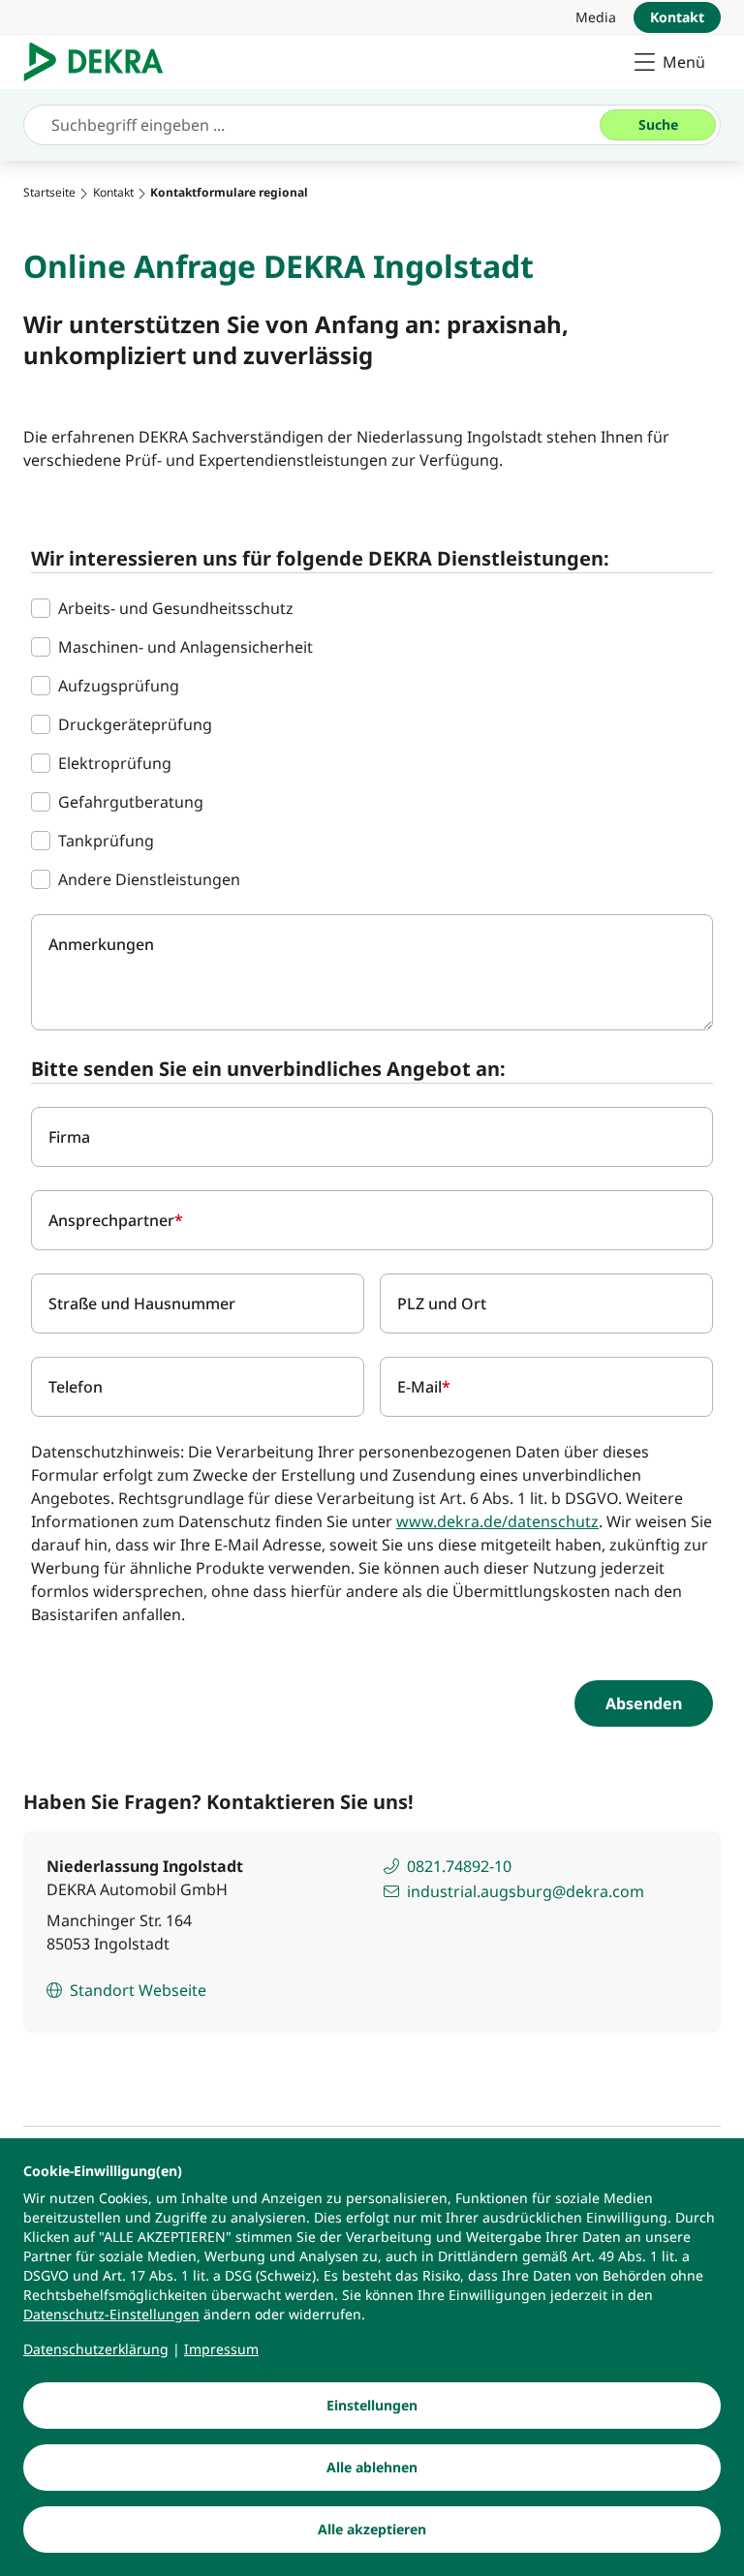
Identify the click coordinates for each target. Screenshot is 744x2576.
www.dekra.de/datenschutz (497, 1521)
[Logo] (101, 62)
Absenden (644, 1703)
